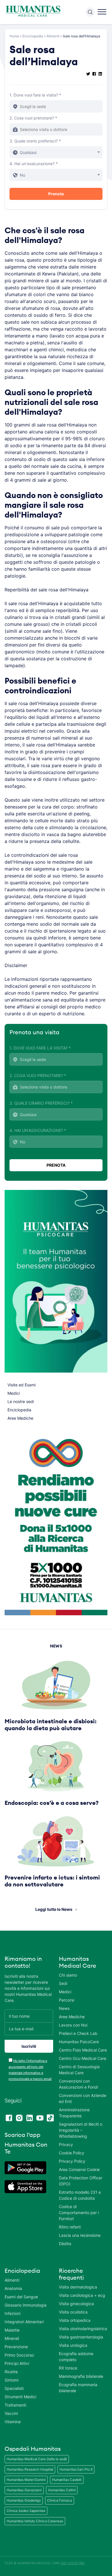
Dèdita (65, 2244)
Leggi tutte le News (54, 1909)
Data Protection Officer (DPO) (81, 2181)
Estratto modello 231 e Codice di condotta (80, 2195)
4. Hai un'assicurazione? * (34, 164)
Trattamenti (15, 2405)
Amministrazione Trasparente (74, 2113)
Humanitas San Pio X (76, 2469)
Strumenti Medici (20, 2397)
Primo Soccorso (19, 2355)
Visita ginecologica (76, 2304)
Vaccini (11, 2413)
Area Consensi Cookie (79, 2169)
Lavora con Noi (73, 2025)
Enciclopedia (33, 36)
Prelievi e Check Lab (78, 2033)
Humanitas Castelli (67, 2480)
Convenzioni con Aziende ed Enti (83, 2098)
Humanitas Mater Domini (26, 2480)
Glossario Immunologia (26, 2305)
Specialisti (14, 2388)
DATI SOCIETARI (73, 2563)
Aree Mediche (20, 1418)
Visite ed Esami (22, 1385)
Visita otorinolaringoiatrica (83, 2329)
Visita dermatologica (78, 2287)
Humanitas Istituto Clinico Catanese (35, 2521)
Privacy (66, 2144)
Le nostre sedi (21, 1401)
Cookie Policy (72, 2153)
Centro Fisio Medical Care (83, 2050)
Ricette (11, 2372)
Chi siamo (68, 1975)
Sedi (63, 1983)
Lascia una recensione (80, 2235)
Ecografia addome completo (76, 2357)
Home (14, 36)
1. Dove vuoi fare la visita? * (35, 95)
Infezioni (12, 2313)
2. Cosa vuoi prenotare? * (33, 118)
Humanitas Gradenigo (24, 2500)
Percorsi (66, 2000)
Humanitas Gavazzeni (24, 2490)
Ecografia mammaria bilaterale (78, 2388)
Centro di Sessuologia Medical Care (79, 2070)
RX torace (68, 2368)
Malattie (12, 2330)
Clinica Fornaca (60, 2500)
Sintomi (11, 2380)
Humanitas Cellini (62, 2490)
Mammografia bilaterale (81, 2376)
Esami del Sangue (21, 2297)
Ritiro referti (70, 2227)
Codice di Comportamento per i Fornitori (79, 2213)
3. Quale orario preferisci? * (35, 141)
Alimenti (53, 36)
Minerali (12, 2338)
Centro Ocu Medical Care (83, 2058)
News (64, 2008)
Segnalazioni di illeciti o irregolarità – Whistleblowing (81, 2130)
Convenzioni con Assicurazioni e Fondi (78, 2084)
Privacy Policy (72, 2161)
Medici (14, 1393)
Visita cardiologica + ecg (82, 2295)
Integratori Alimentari (24, 2322)
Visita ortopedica (75, 2320)
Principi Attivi (17, 2363)
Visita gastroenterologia (81, 2337)
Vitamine (13, 2422)
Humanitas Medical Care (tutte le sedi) (37, 2459)
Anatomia (13, 2288)
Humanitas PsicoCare (79, 2042)
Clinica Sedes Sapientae (26, 2511)
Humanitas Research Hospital (30, 2469)
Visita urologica (73, 2345)
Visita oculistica (73, 2312)
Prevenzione (16, 2347)
